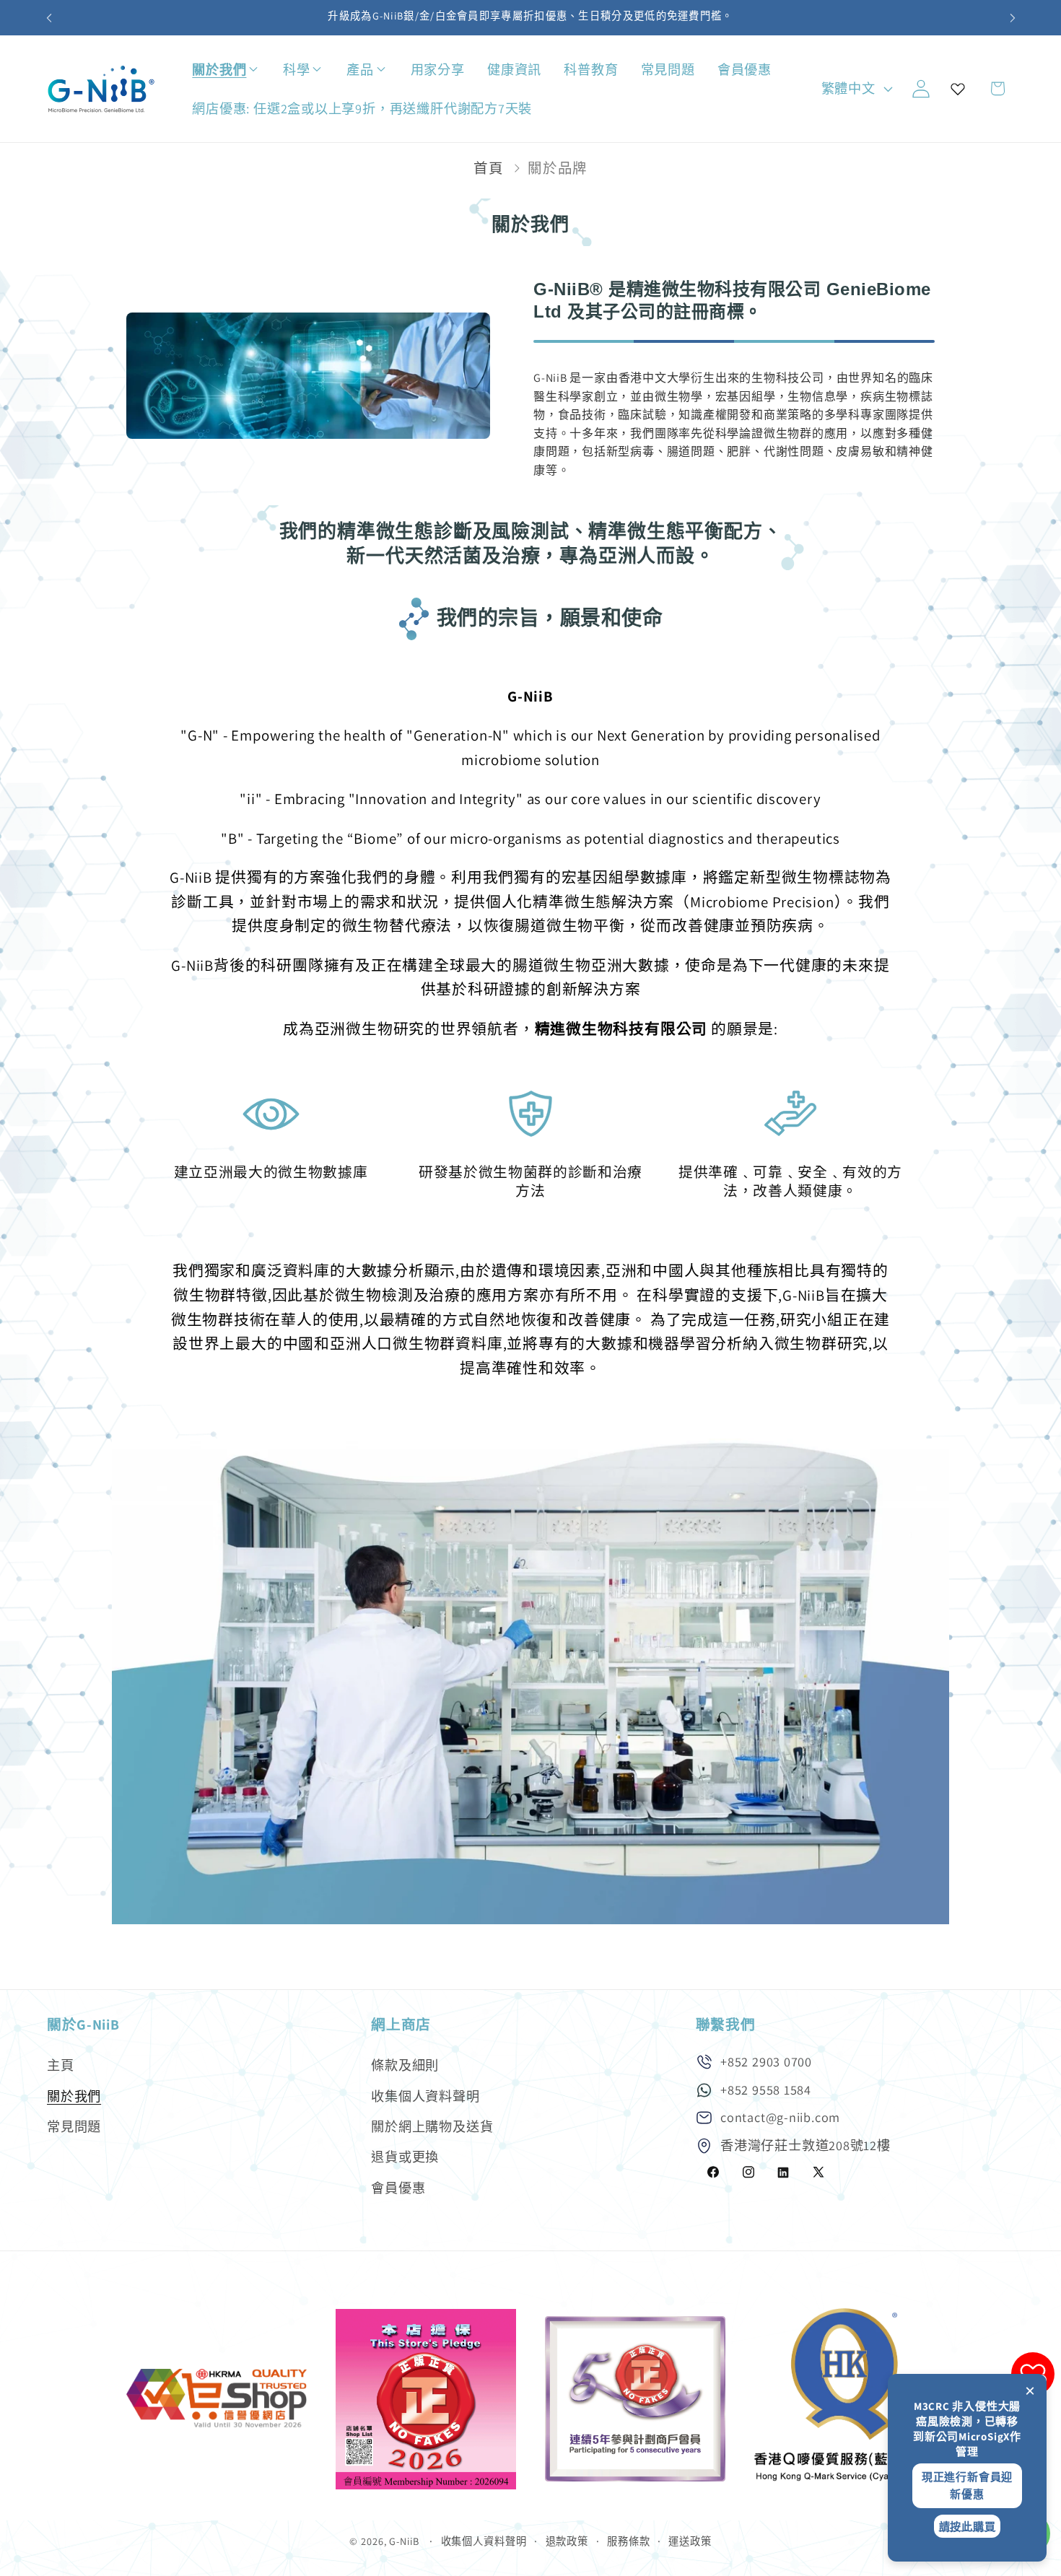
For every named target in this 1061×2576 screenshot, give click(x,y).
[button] (267, 70)
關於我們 (74, 2096)
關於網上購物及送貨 (432, 2126)
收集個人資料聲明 (425, 2096)
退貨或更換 (405, 2157)
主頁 (61, 2065)
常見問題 (74, 2126)
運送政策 (690, 2541)
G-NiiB (404, 2541)
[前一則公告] (49, 18)
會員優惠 (398, 2188)
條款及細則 (405, 2065)
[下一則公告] (1013, 18)
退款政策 (567, 2541)
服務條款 (629, 2541)
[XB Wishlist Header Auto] (958, 89)
